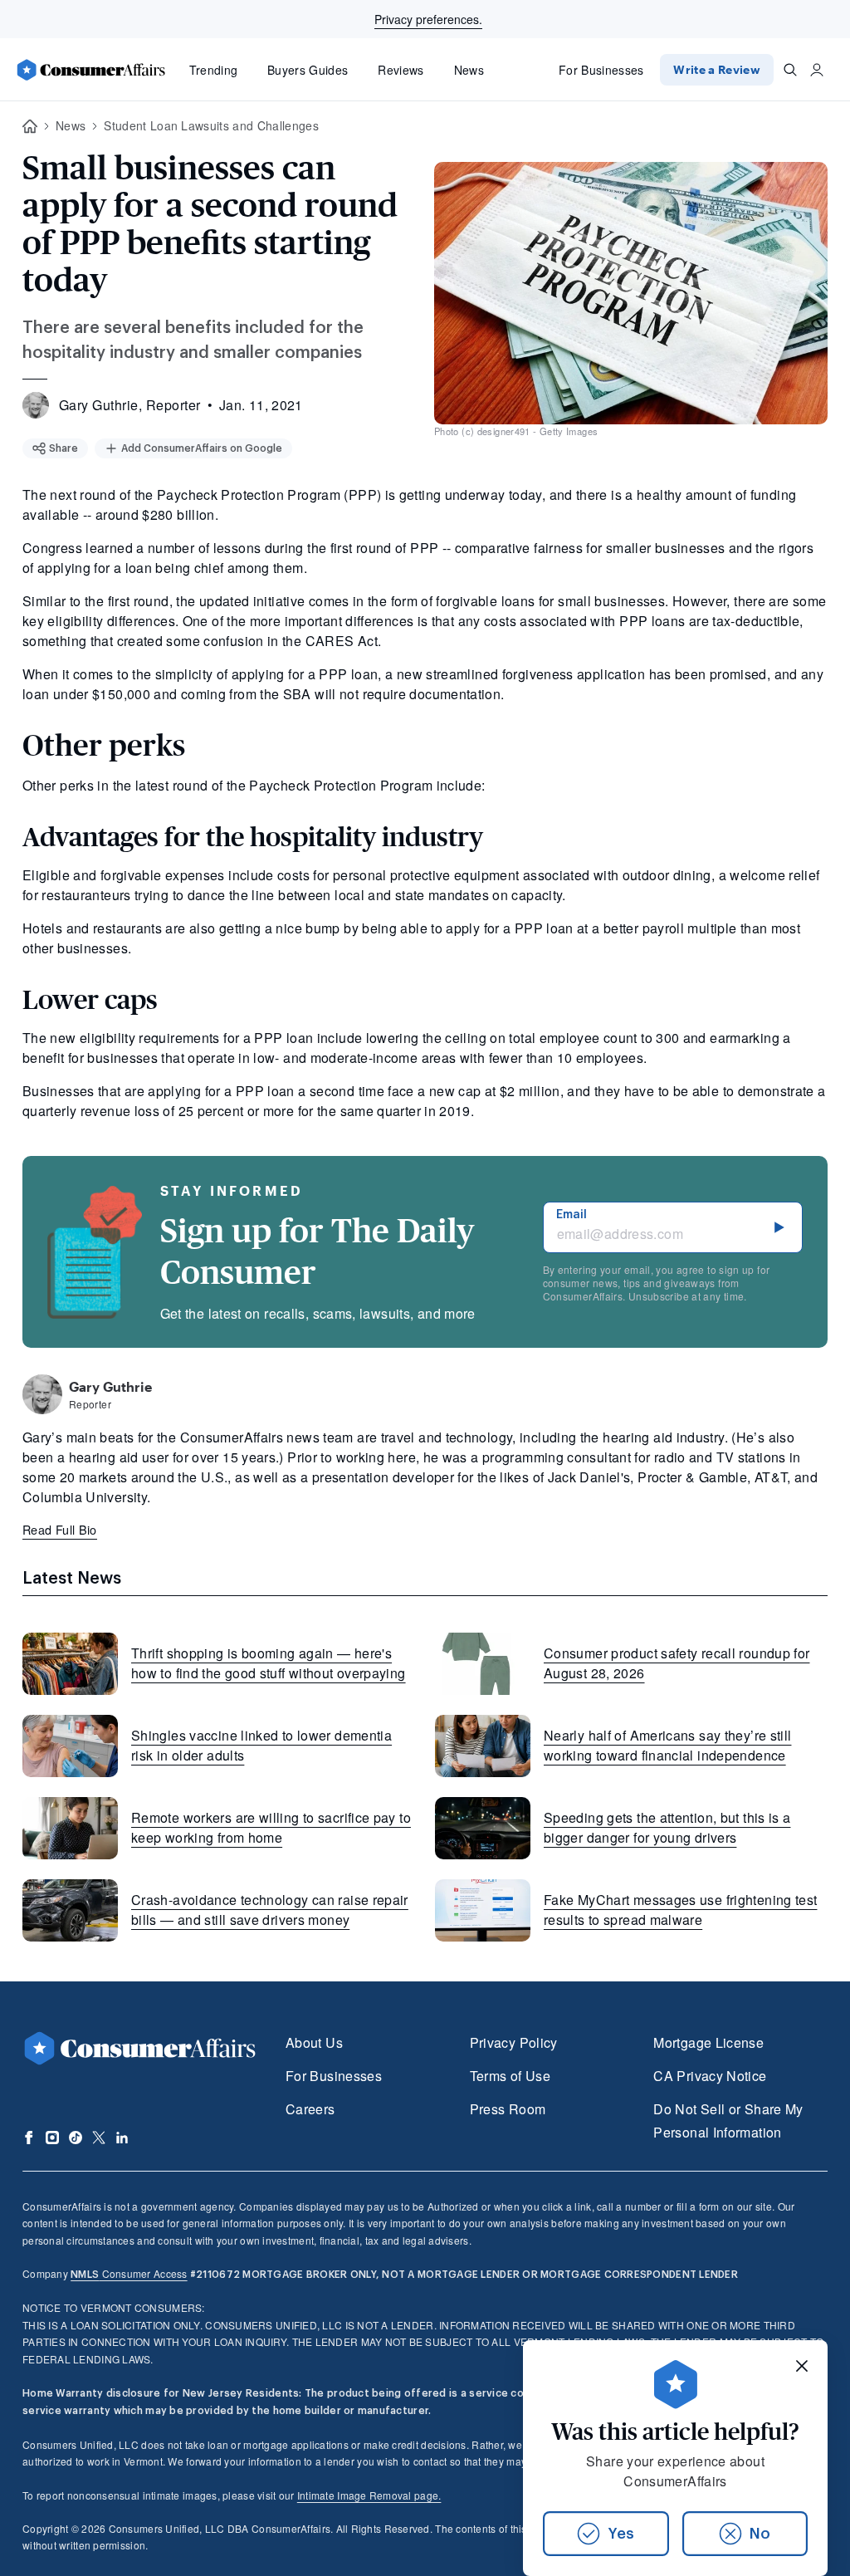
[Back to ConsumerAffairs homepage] (30, 127)
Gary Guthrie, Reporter (130, 405)
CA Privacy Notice (710, 2076)
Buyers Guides (308, 70)
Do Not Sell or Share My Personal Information (728, 2121)
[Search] (790, 70)
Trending (214, 70)
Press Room (508, 2109)
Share (64, 448)
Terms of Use (510, 2076)
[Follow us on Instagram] (52, 2138)
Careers (310, 2109)
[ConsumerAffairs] (90, 70)
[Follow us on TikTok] (76, 2138)
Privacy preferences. (428, 19)
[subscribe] (779, 1227)
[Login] (817, 70)
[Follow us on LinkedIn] (122, 2138)
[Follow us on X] (99, 2138)
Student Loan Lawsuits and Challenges (211, 125)
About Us (314, 2042)
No (760, 2534)
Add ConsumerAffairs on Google (202, 448)
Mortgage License (708, 2042)
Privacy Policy (514, 2042)
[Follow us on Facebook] (29, 2138)
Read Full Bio (60, 1529)
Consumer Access (129, 2273)
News (469, 70)
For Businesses (601, 70)
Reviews (401, 70)
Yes (621, 2534)
